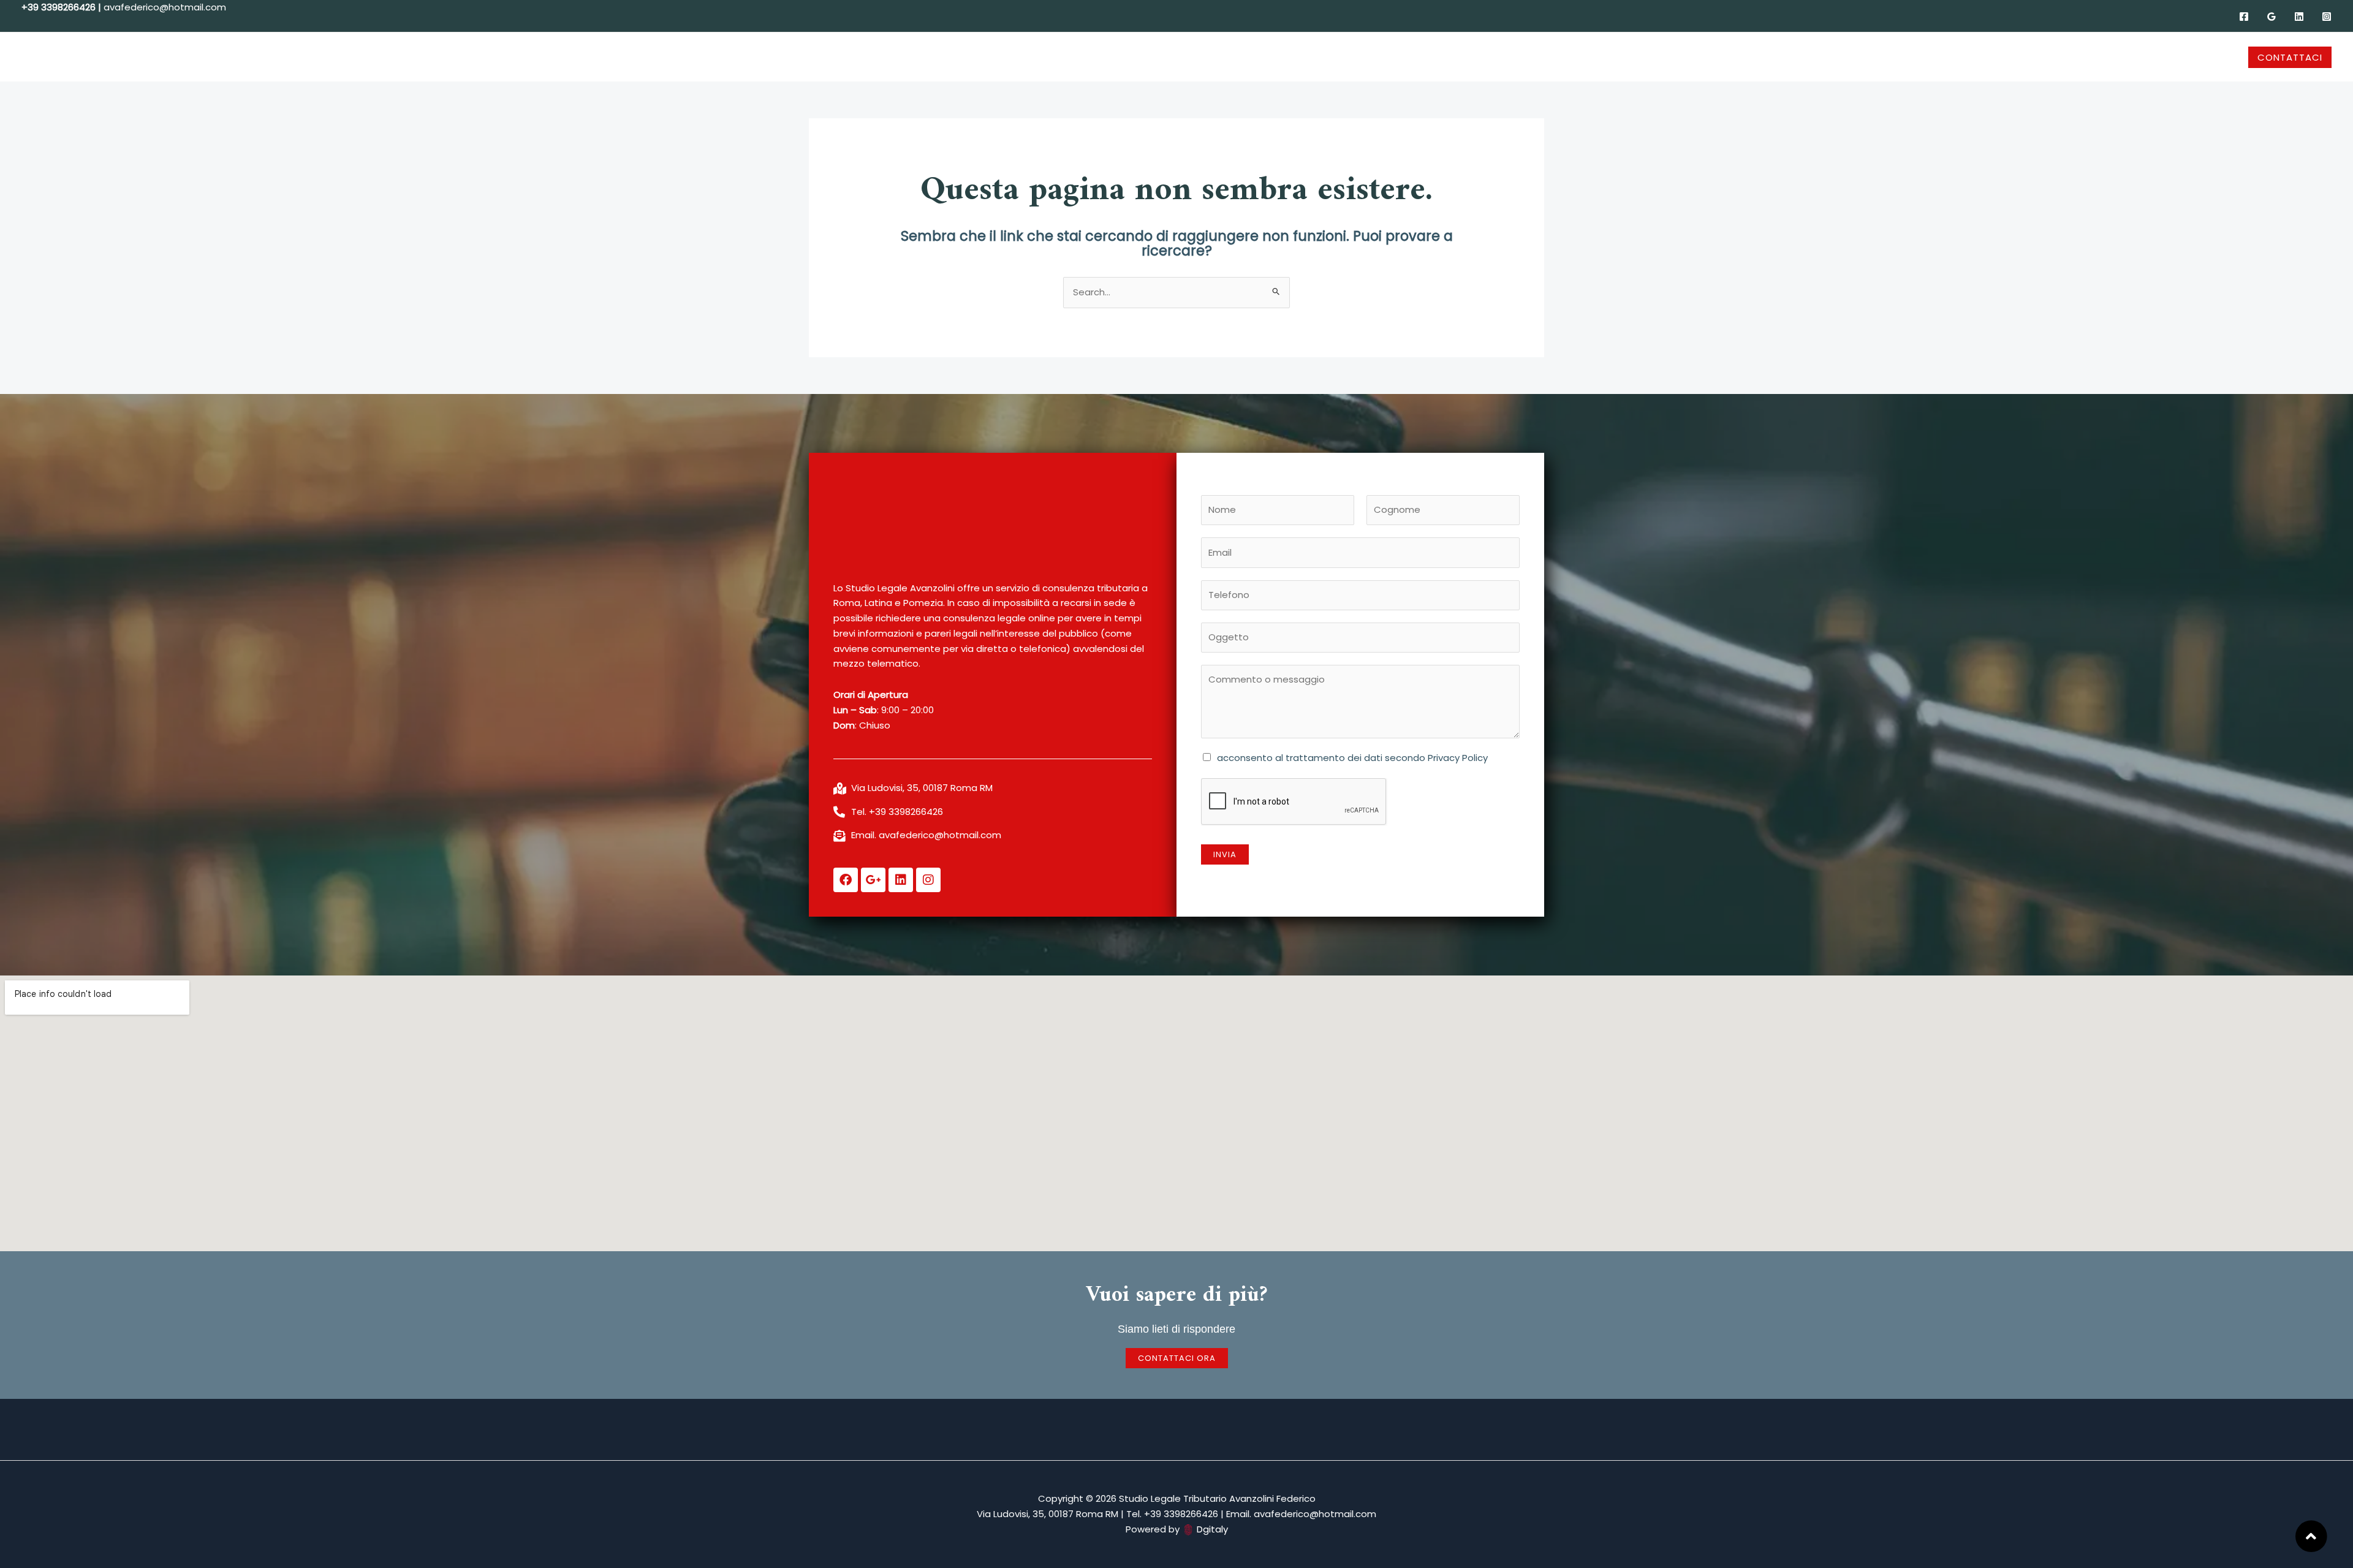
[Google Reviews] (2272, 17)
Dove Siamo (1312, 57)
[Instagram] (2327, 17)
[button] (2290, 57)
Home (970, 57)
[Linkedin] (2299, 17)
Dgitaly (1212, 1529)
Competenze (1093, 57)
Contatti (1374, 57)
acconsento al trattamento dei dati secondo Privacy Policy (1352, 758)
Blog (1260, 57)
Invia (1225, 854)
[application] (1046, 57)
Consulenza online (1191, 57)
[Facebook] (2244, 17)
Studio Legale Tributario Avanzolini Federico (104, 57)
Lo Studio (1017, 57)
